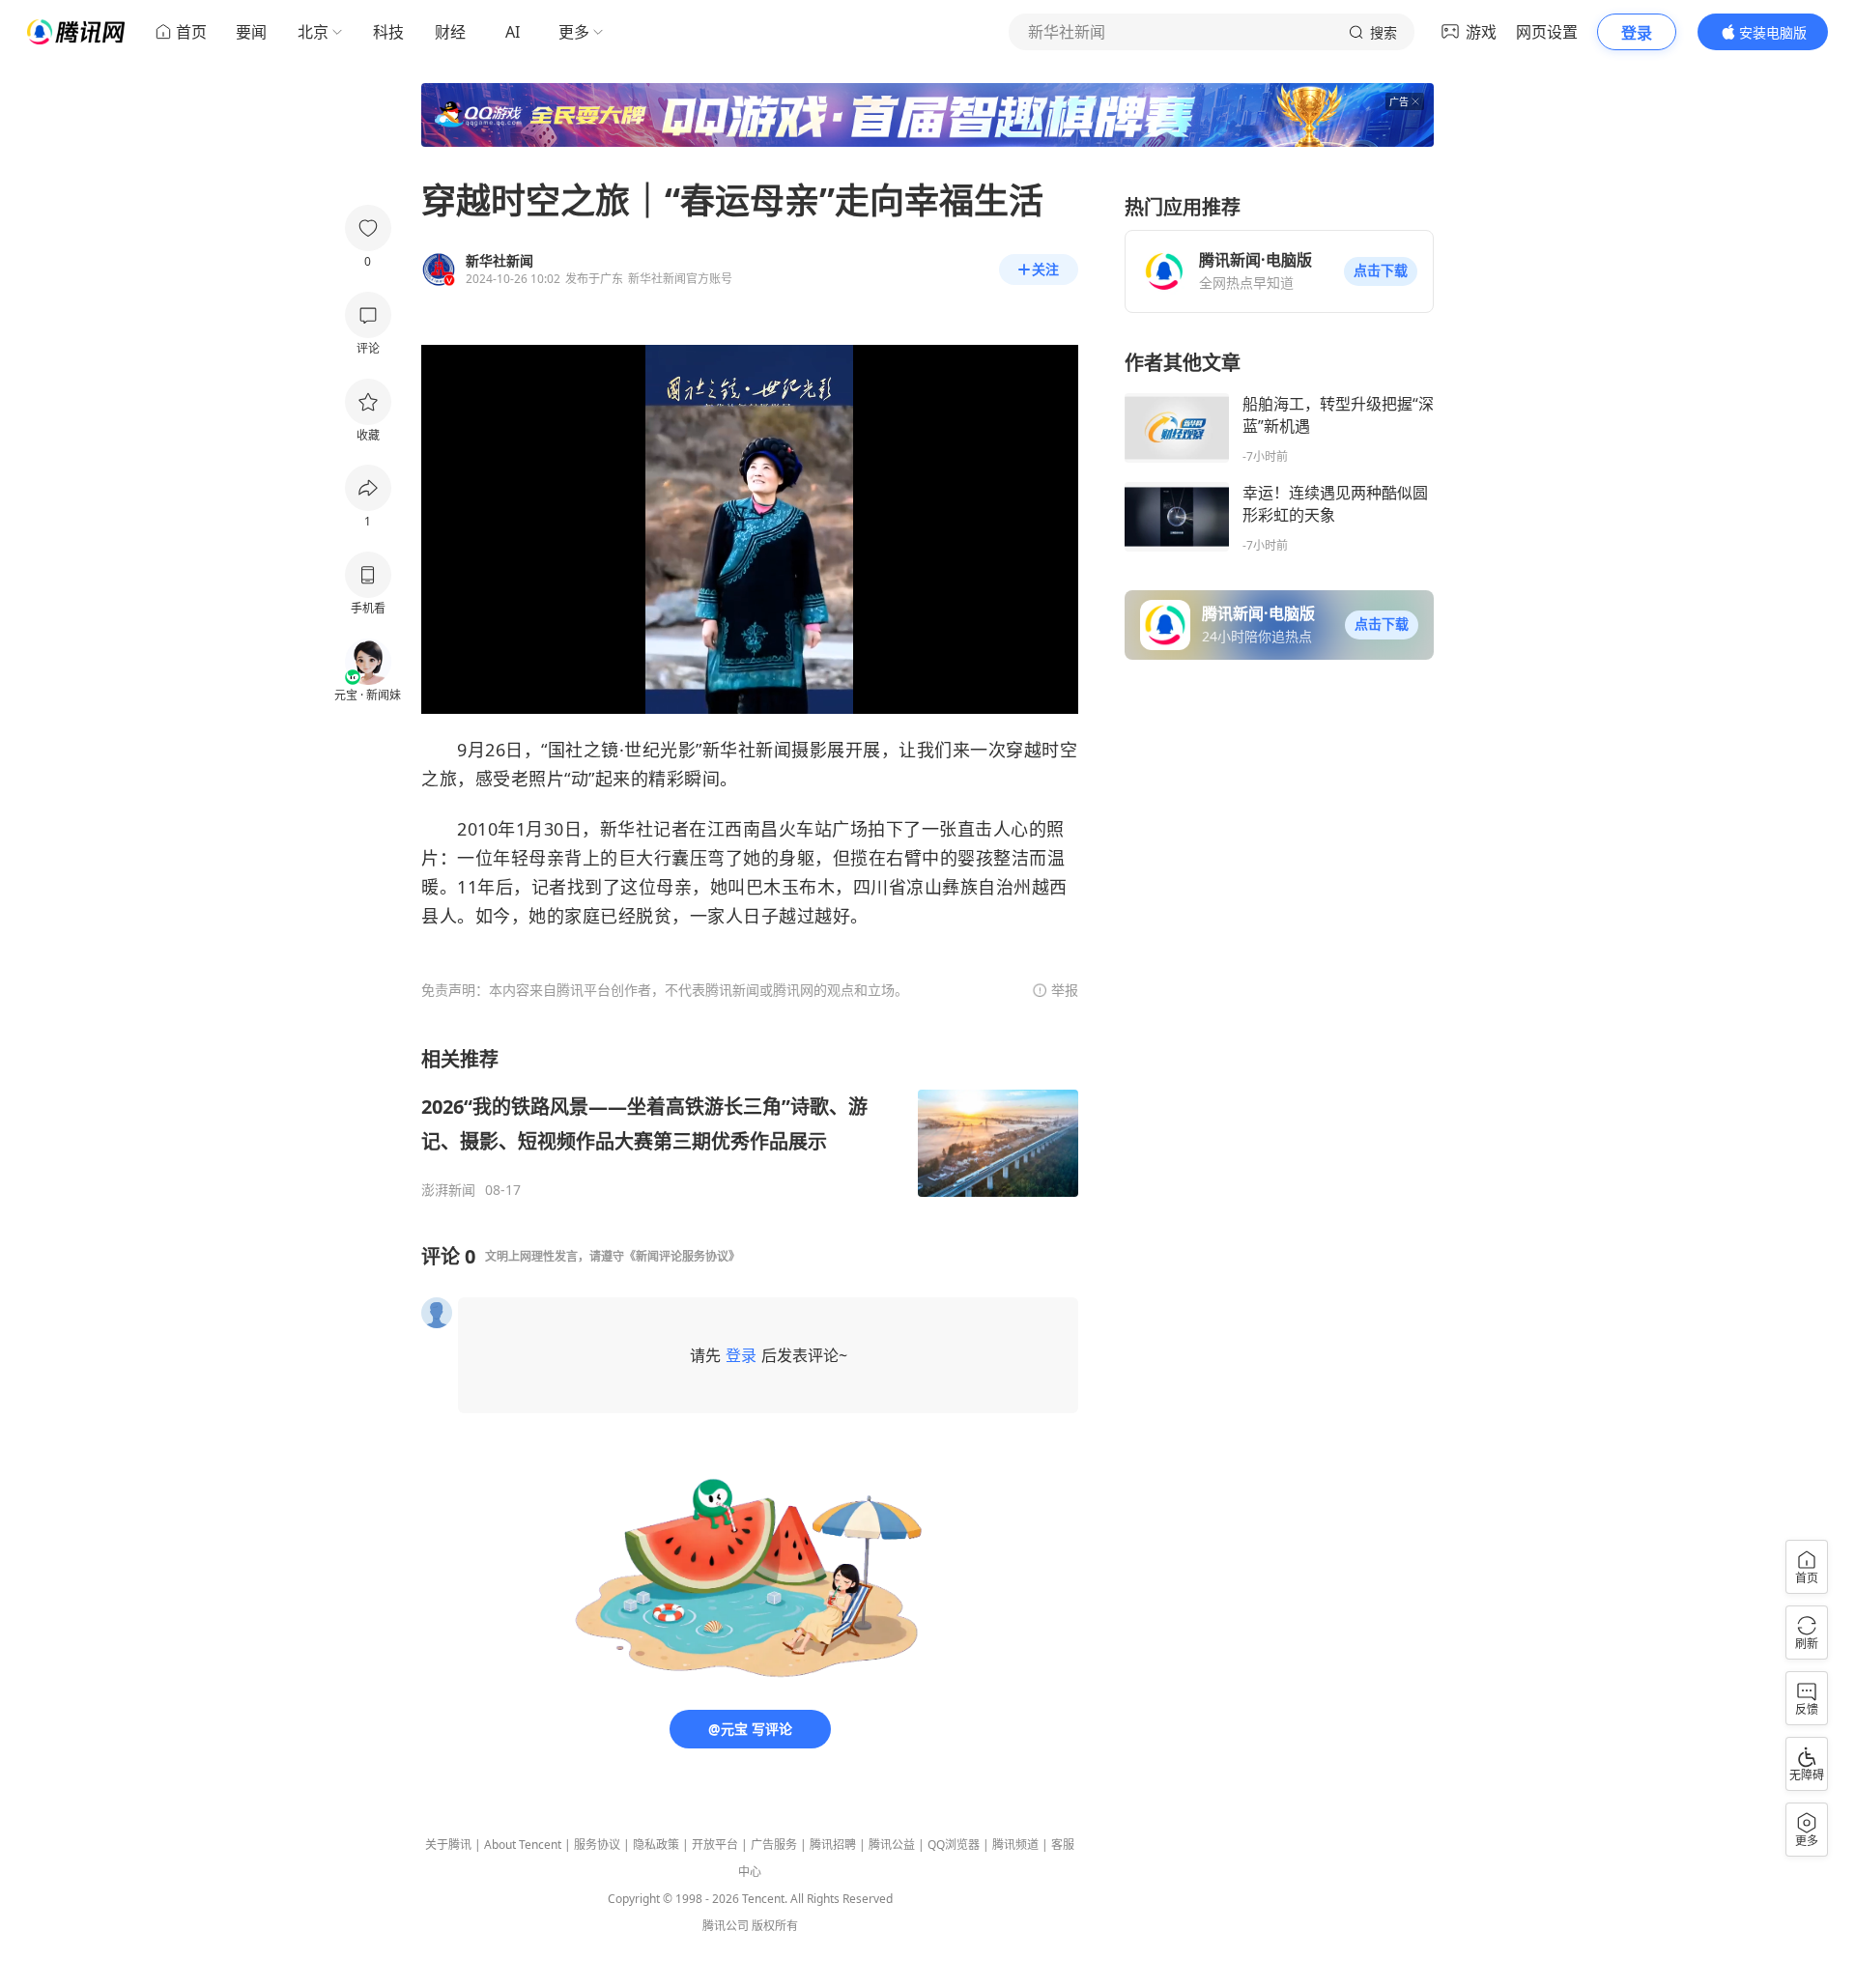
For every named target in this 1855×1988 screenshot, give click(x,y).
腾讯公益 (892, 1845)
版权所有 (775, 1926)
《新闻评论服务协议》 (682, 1256)
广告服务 (774, 1845)
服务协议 (597, 1845)
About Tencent (523, 1845)
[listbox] (750, 1122)
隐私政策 (656, 1845)
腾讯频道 (1015, 1845)
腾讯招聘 (833, 1845)
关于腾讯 (448, 1845)
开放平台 (715, 1845)
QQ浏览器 (954, 1845)
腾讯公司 (726, 1926)
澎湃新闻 (448, 1190)
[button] (1381, 271)
